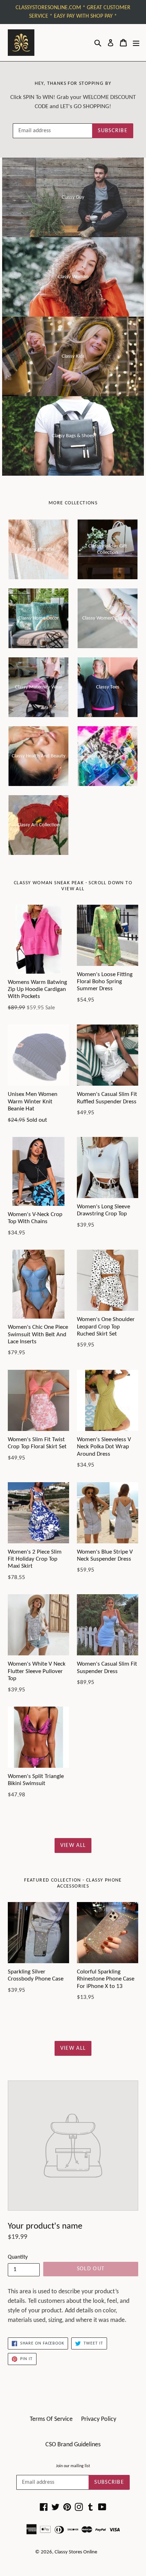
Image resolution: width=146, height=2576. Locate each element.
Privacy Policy (99, 2419)
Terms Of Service (51, 2419)
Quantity (18, 2257)
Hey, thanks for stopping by (73, 84)
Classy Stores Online (76, 2552)
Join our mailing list (73, 2466)
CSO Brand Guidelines (73, 2445)
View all (73, 1846)
